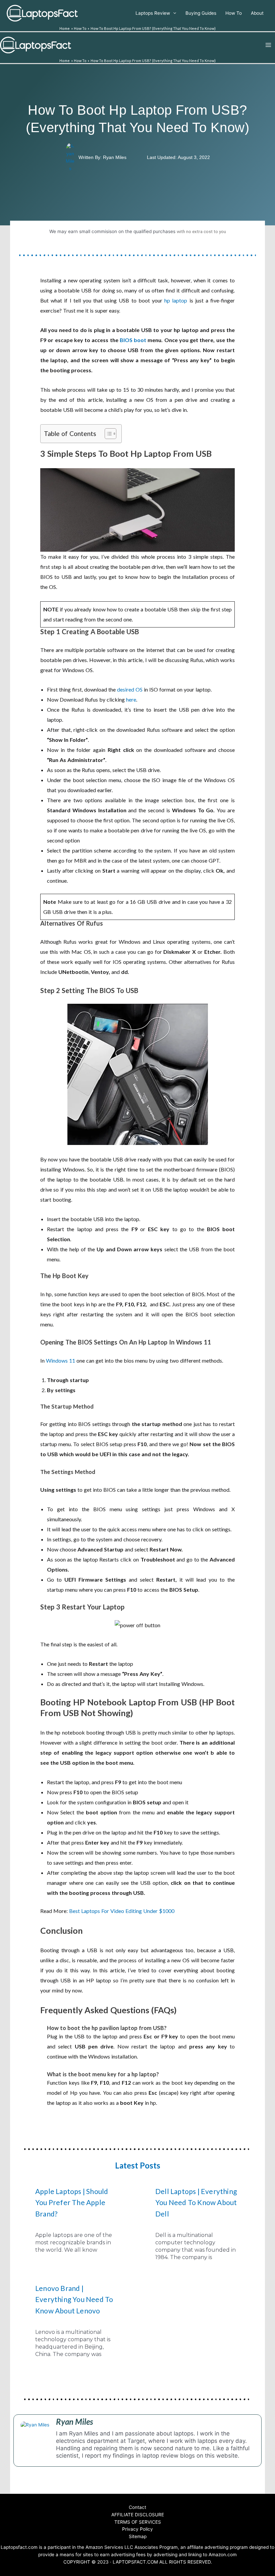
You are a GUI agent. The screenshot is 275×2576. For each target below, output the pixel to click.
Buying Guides (201, 13)
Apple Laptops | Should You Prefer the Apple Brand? (72, 2202)
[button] (107, 434)
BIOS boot (133, 340)
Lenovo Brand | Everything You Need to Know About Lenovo (74, 2299)
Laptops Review (153, 13)
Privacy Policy (137, 2529)
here (131, 699)
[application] (173, 13)
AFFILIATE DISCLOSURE (138, 2515)
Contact (137, 2507)
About (257, 13)
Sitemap (138, 2536)
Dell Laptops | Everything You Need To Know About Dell (196, 2202)
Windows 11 (61, 1360)
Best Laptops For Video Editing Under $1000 (122, 1911)
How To (234, 13)
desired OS (129, 689)
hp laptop (176, 300)
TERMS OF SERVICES (138, 2522)
